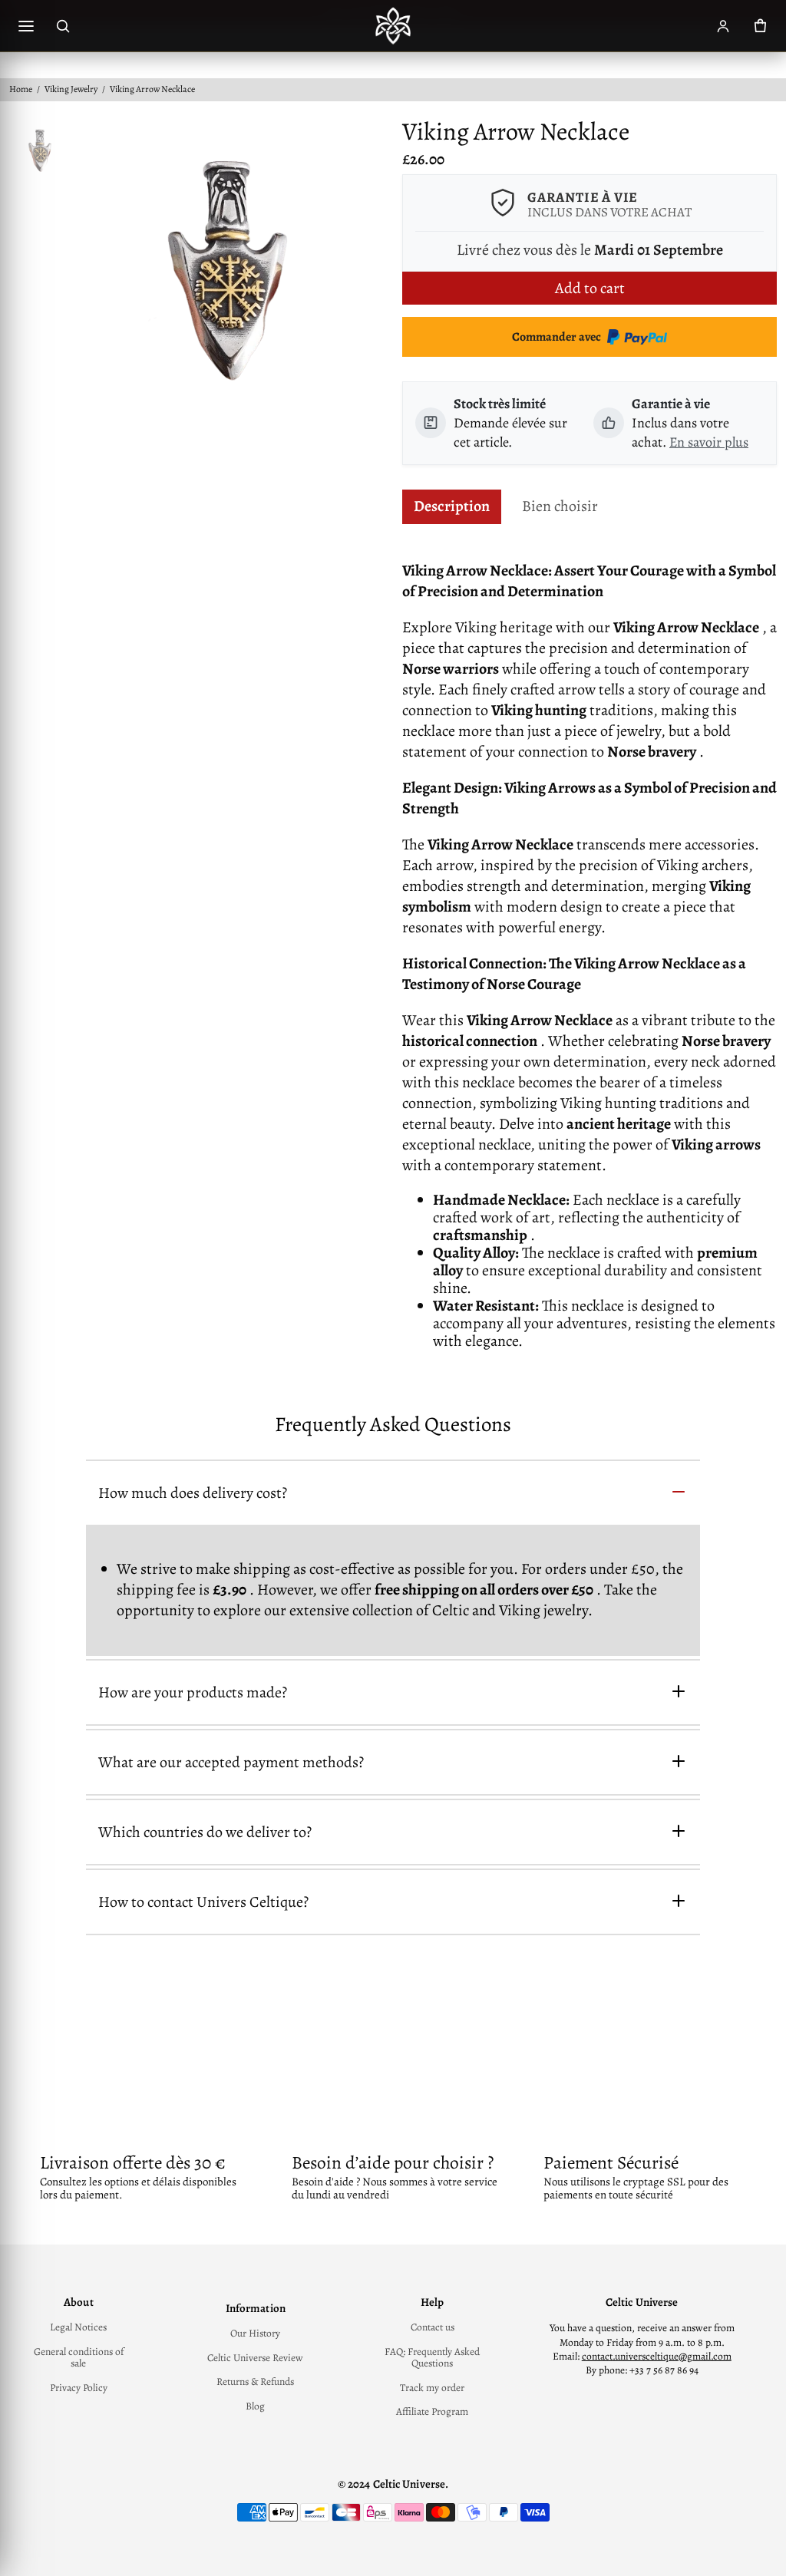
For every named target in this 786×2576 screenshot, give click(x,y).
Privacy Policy (79, 2388)
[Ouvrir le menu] (26, 26)
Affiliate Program (432, 2412)
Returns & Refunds (255, 2382)
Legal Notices (78, 2327)
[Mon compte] (723, 26)
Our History (255, 2334)
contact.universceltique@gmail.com (657, 2356)
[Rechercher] (63, 26)
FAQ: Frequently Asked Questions (432, 2358)
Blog (255, 2406)
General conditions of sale (79, 2358)
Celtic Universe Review (255, 2358)
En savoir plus (709, 442)
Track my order (432, 2388)
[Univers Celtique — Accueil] (393, 26)
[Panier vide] (760, 26)
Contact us (433, 2327)
